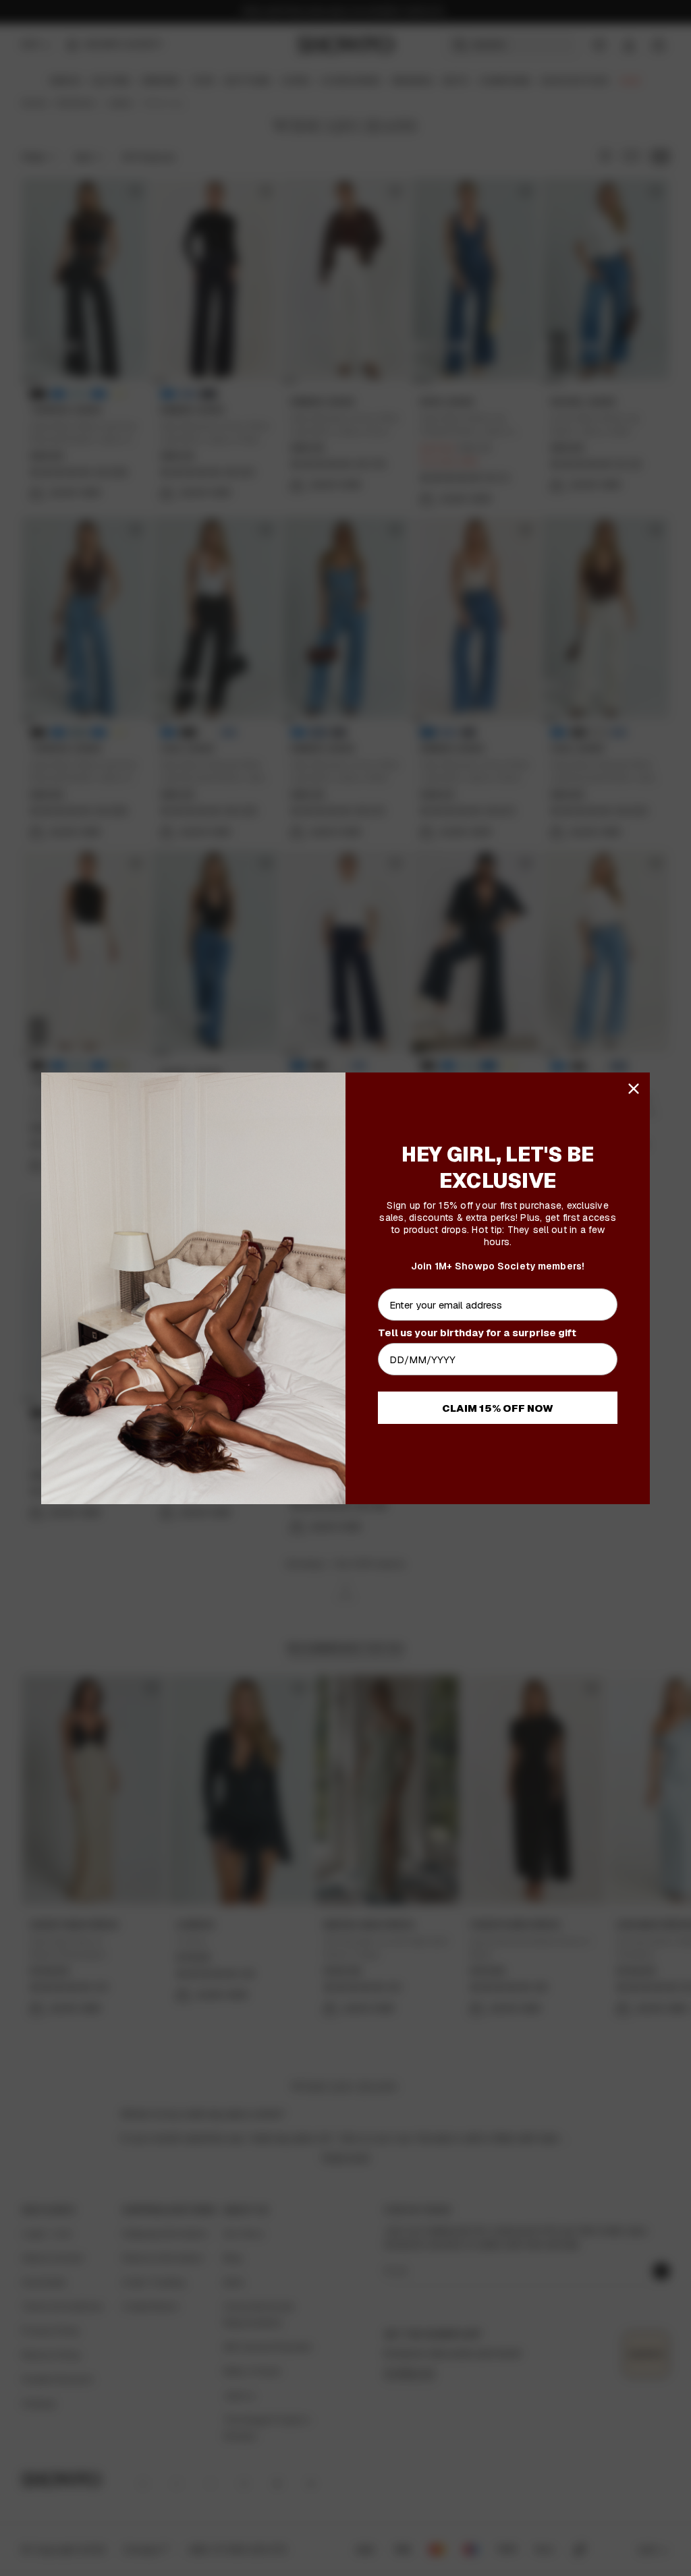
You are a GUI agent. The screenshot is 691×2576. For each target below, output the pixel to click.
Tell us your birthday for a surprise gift (477, 1333)
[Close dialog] (634, 1089)
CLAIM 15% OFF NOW (498, 1408)
